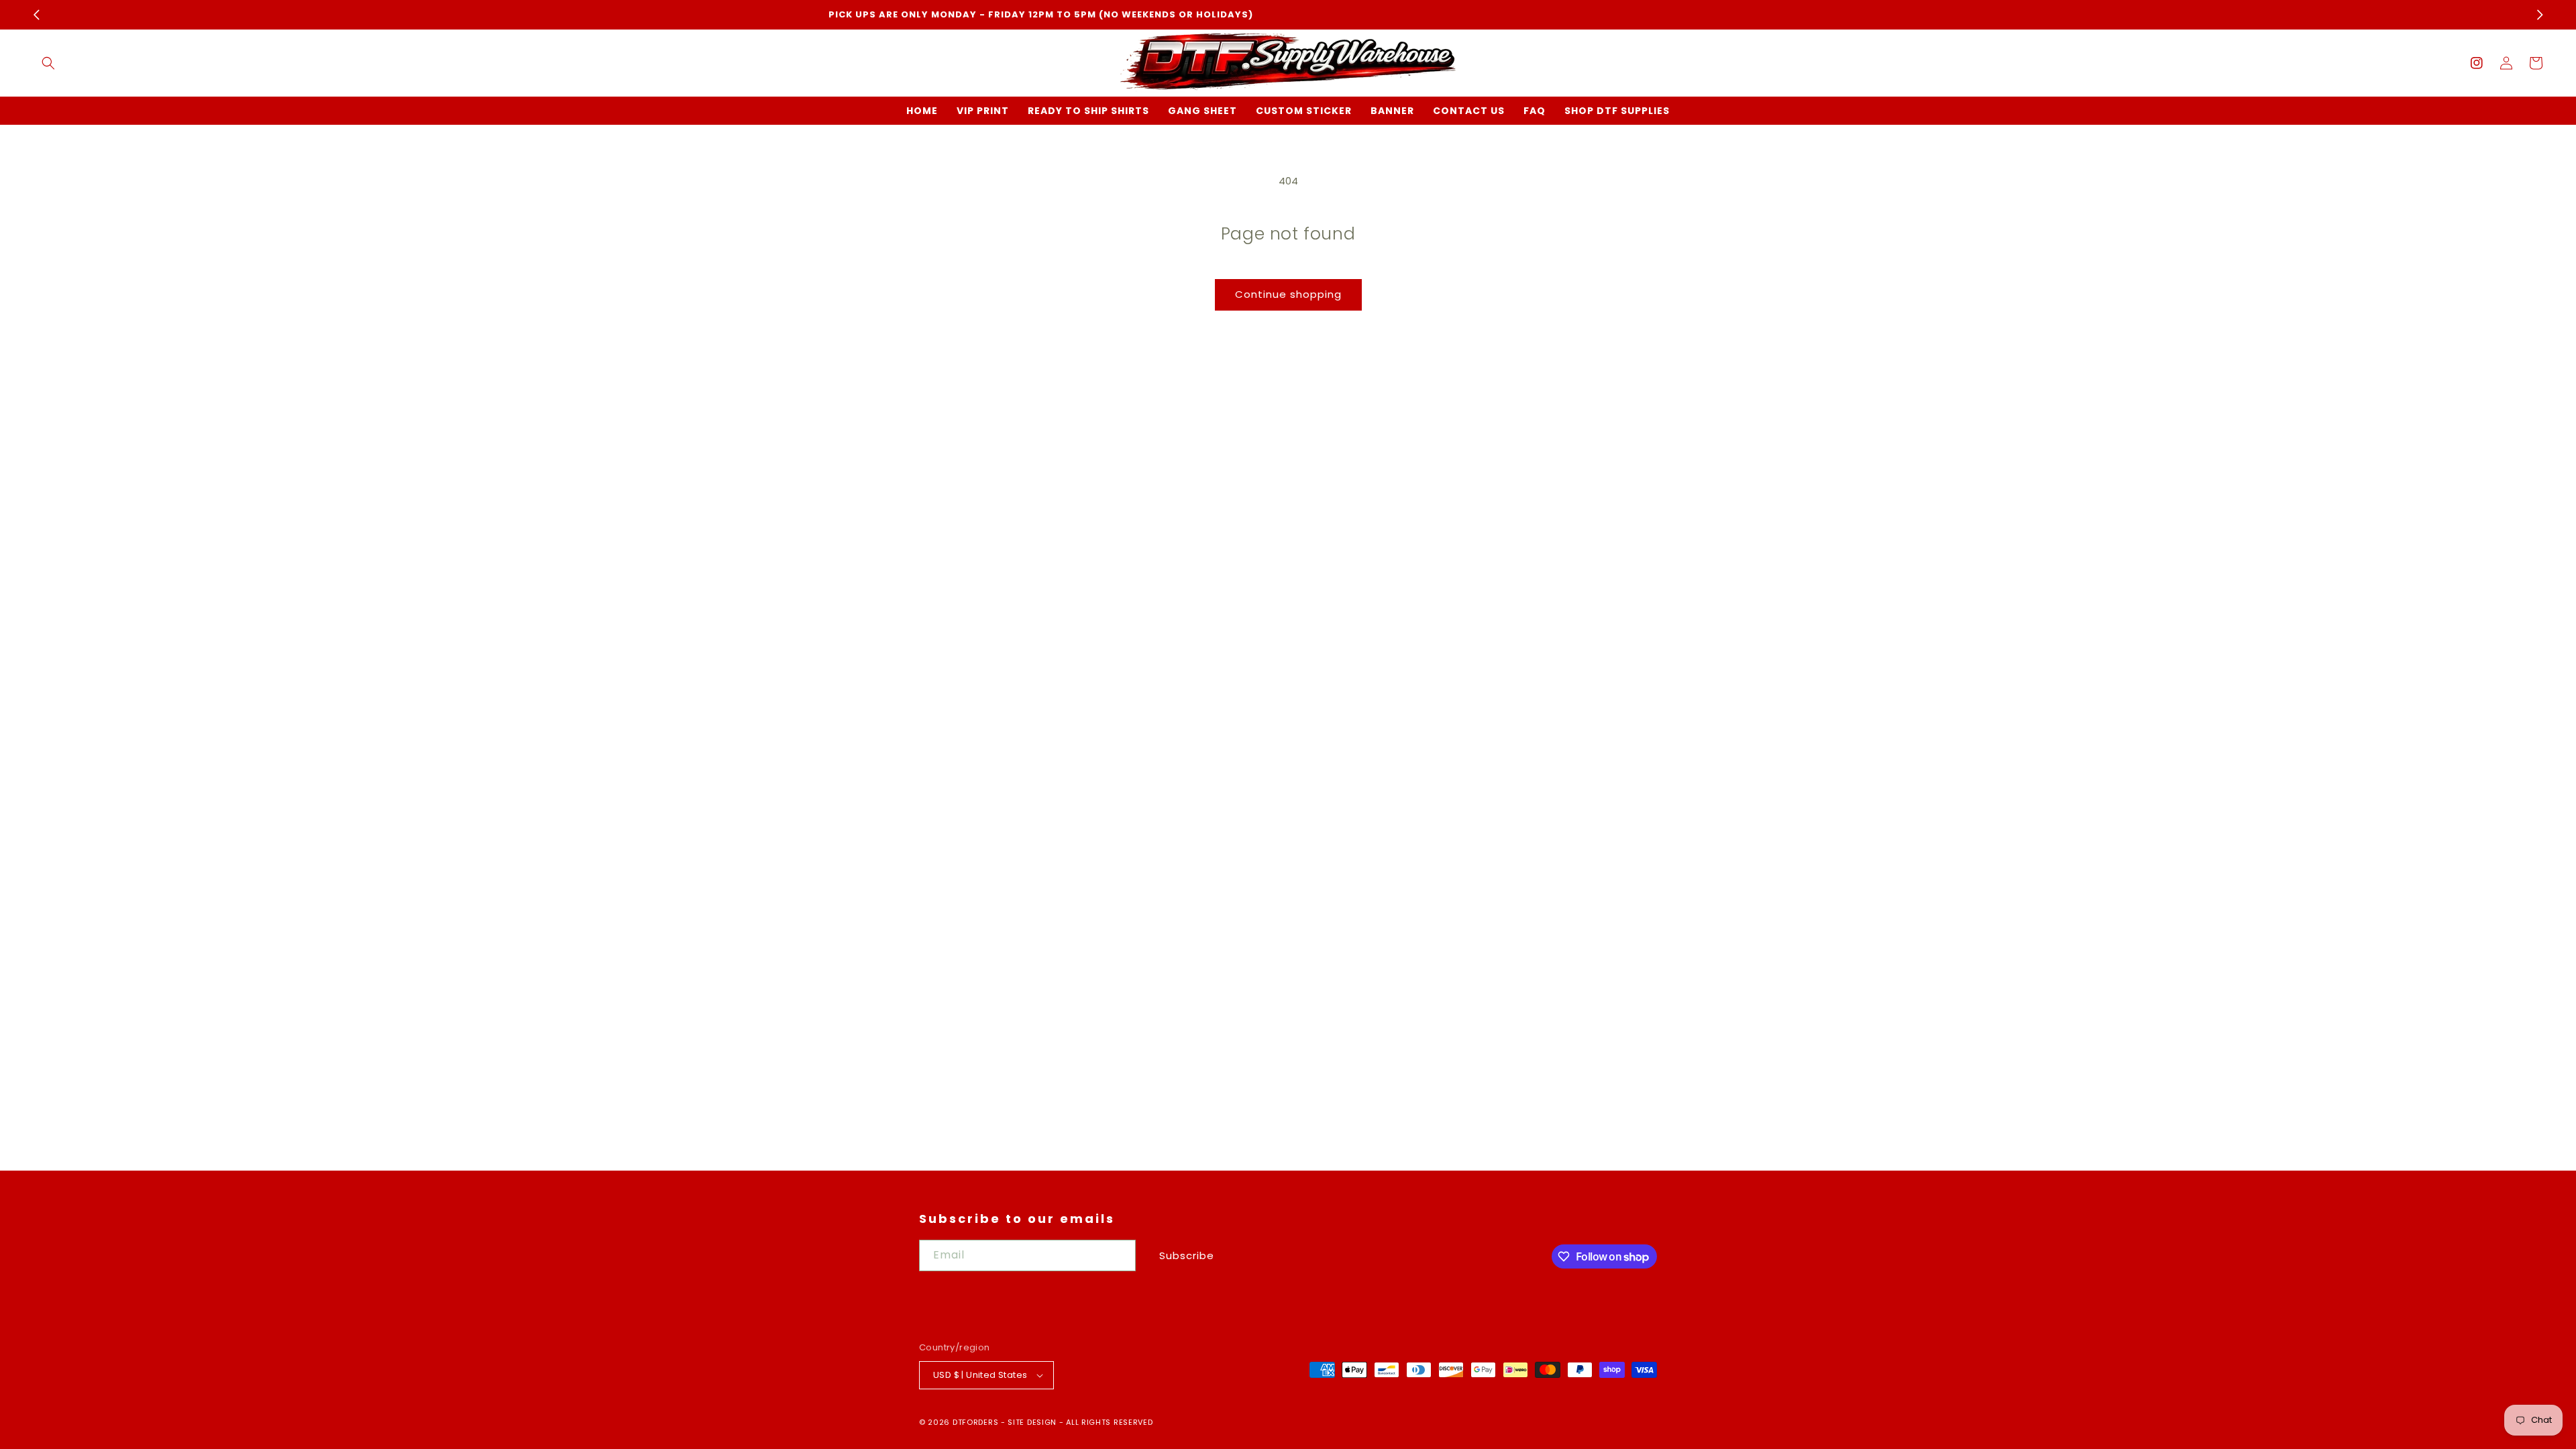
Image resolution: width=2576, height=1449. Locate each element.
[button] (48, 63)
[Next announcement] (2540, 15)
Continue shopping (1288, 294)
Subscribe (1187, 1255)
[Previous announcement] (36, 15)
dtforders (975, 1422)
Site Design (1032, 1422)
